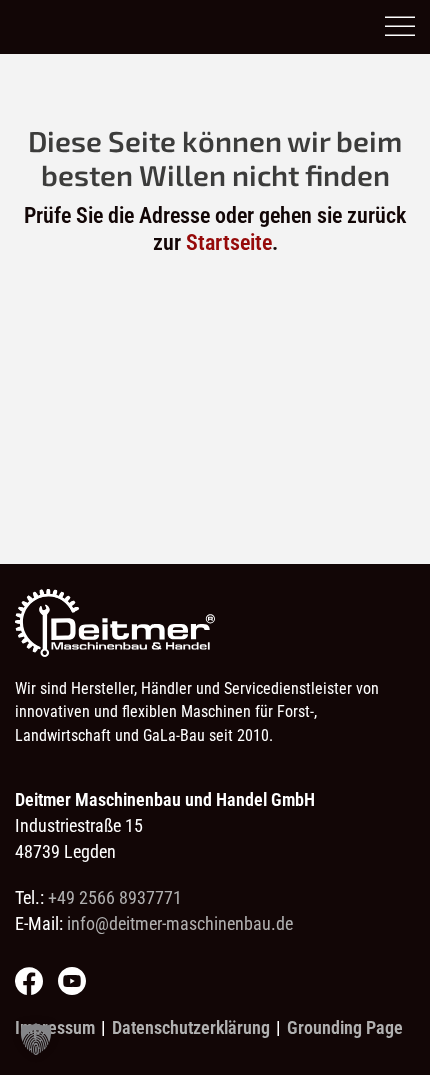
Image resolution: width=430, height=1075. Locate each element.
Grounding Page (345, 1027)
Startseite (229, 242)
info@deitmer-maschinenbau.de (180, 923)
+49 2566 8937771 (115, 897)
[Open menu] (400, 27)
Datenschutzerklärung (191, 1027)
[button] (36, 1039)
